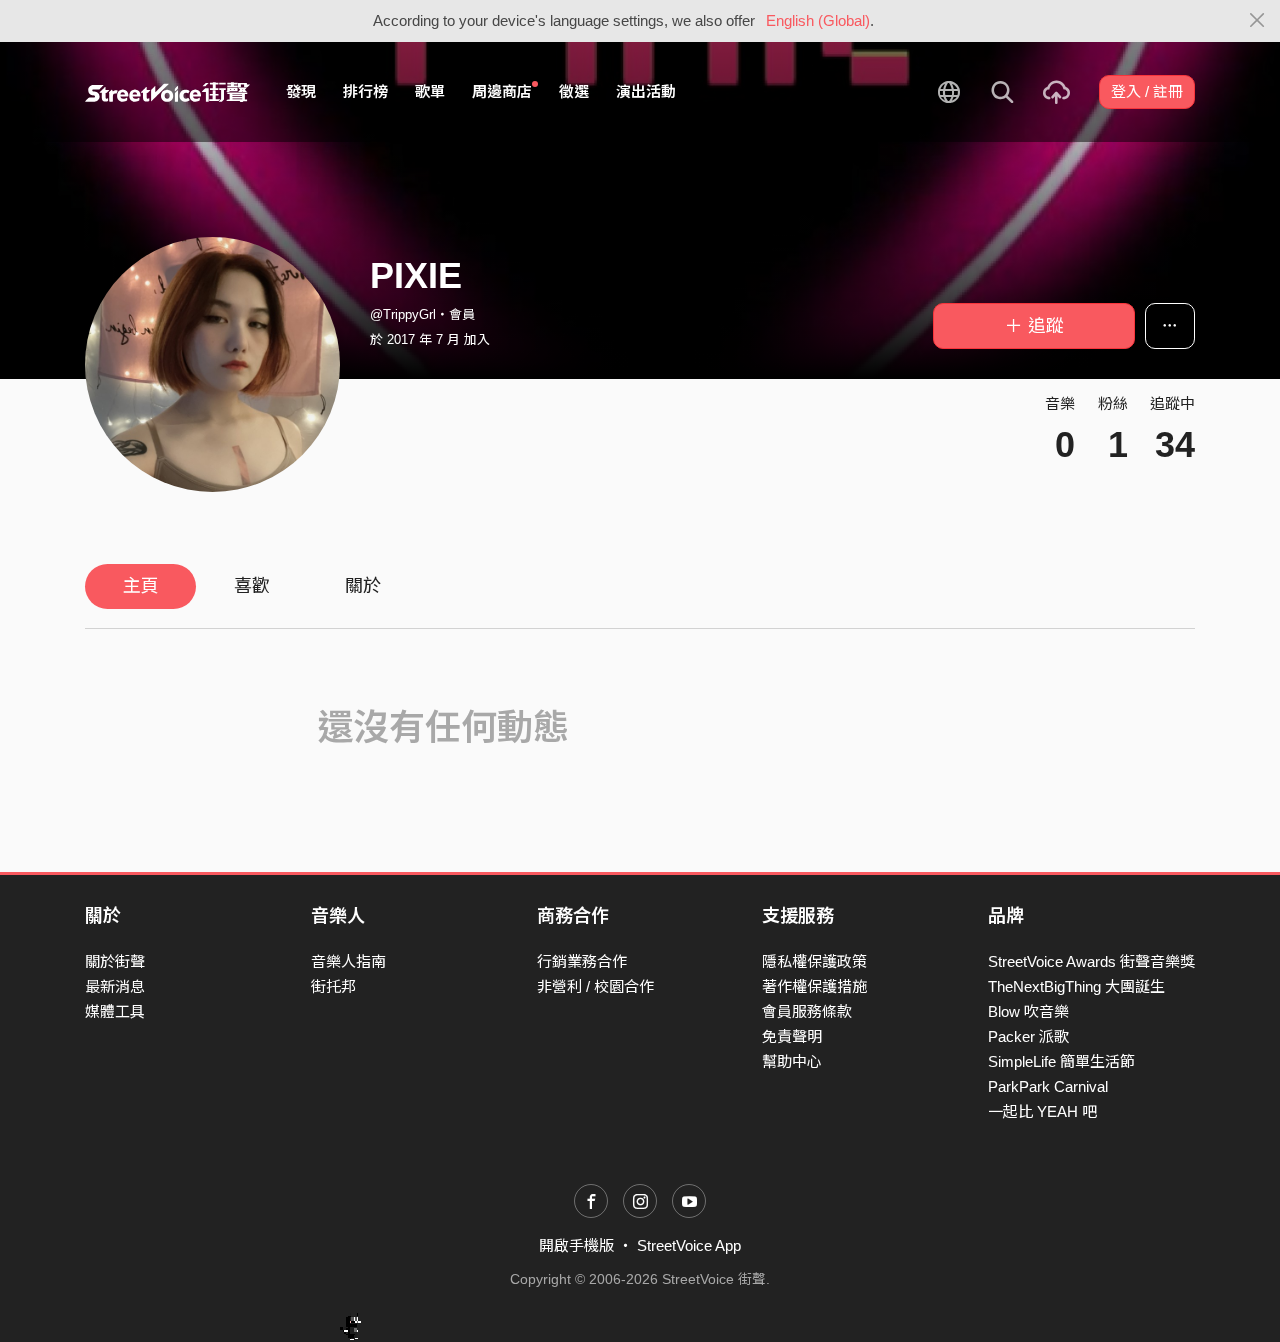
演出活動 (646, 91)
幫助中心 (792, 1061)
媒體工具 (115, 1011)
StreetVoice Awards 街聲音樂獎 (1091, 961)
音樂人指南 (348, 961)
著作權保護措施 (814, 986)
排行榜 (365, 91)
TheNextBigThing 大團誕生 (1076, 986)
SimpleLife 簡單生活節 (1061, 1061)
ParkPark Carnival (1048, 1086)
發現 (301, 91)
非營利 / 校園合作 (595, 986)
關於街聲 (115, 961)
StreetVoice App (689, 1245)
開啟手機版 (576, 1245)
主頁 (141, 586)
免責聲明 (792, 1036)
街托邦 (333, 986)
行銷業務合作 (582, 961)
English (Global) (818, 20)
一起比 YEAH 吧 (1042, 1111)
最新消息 (115, 986)
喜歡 (252, 586)
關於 (363, 586)
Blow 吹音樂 (1028, 1011)
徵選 (574, 91)
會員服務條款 (807, 1011)
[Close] (1257, 21)
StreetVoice (167, 92)
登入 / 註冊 (1147, 91)
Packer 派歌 (1028, 1036)
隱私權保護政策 (814, 961)
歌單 (430, 91)
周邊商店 (502, 91)
